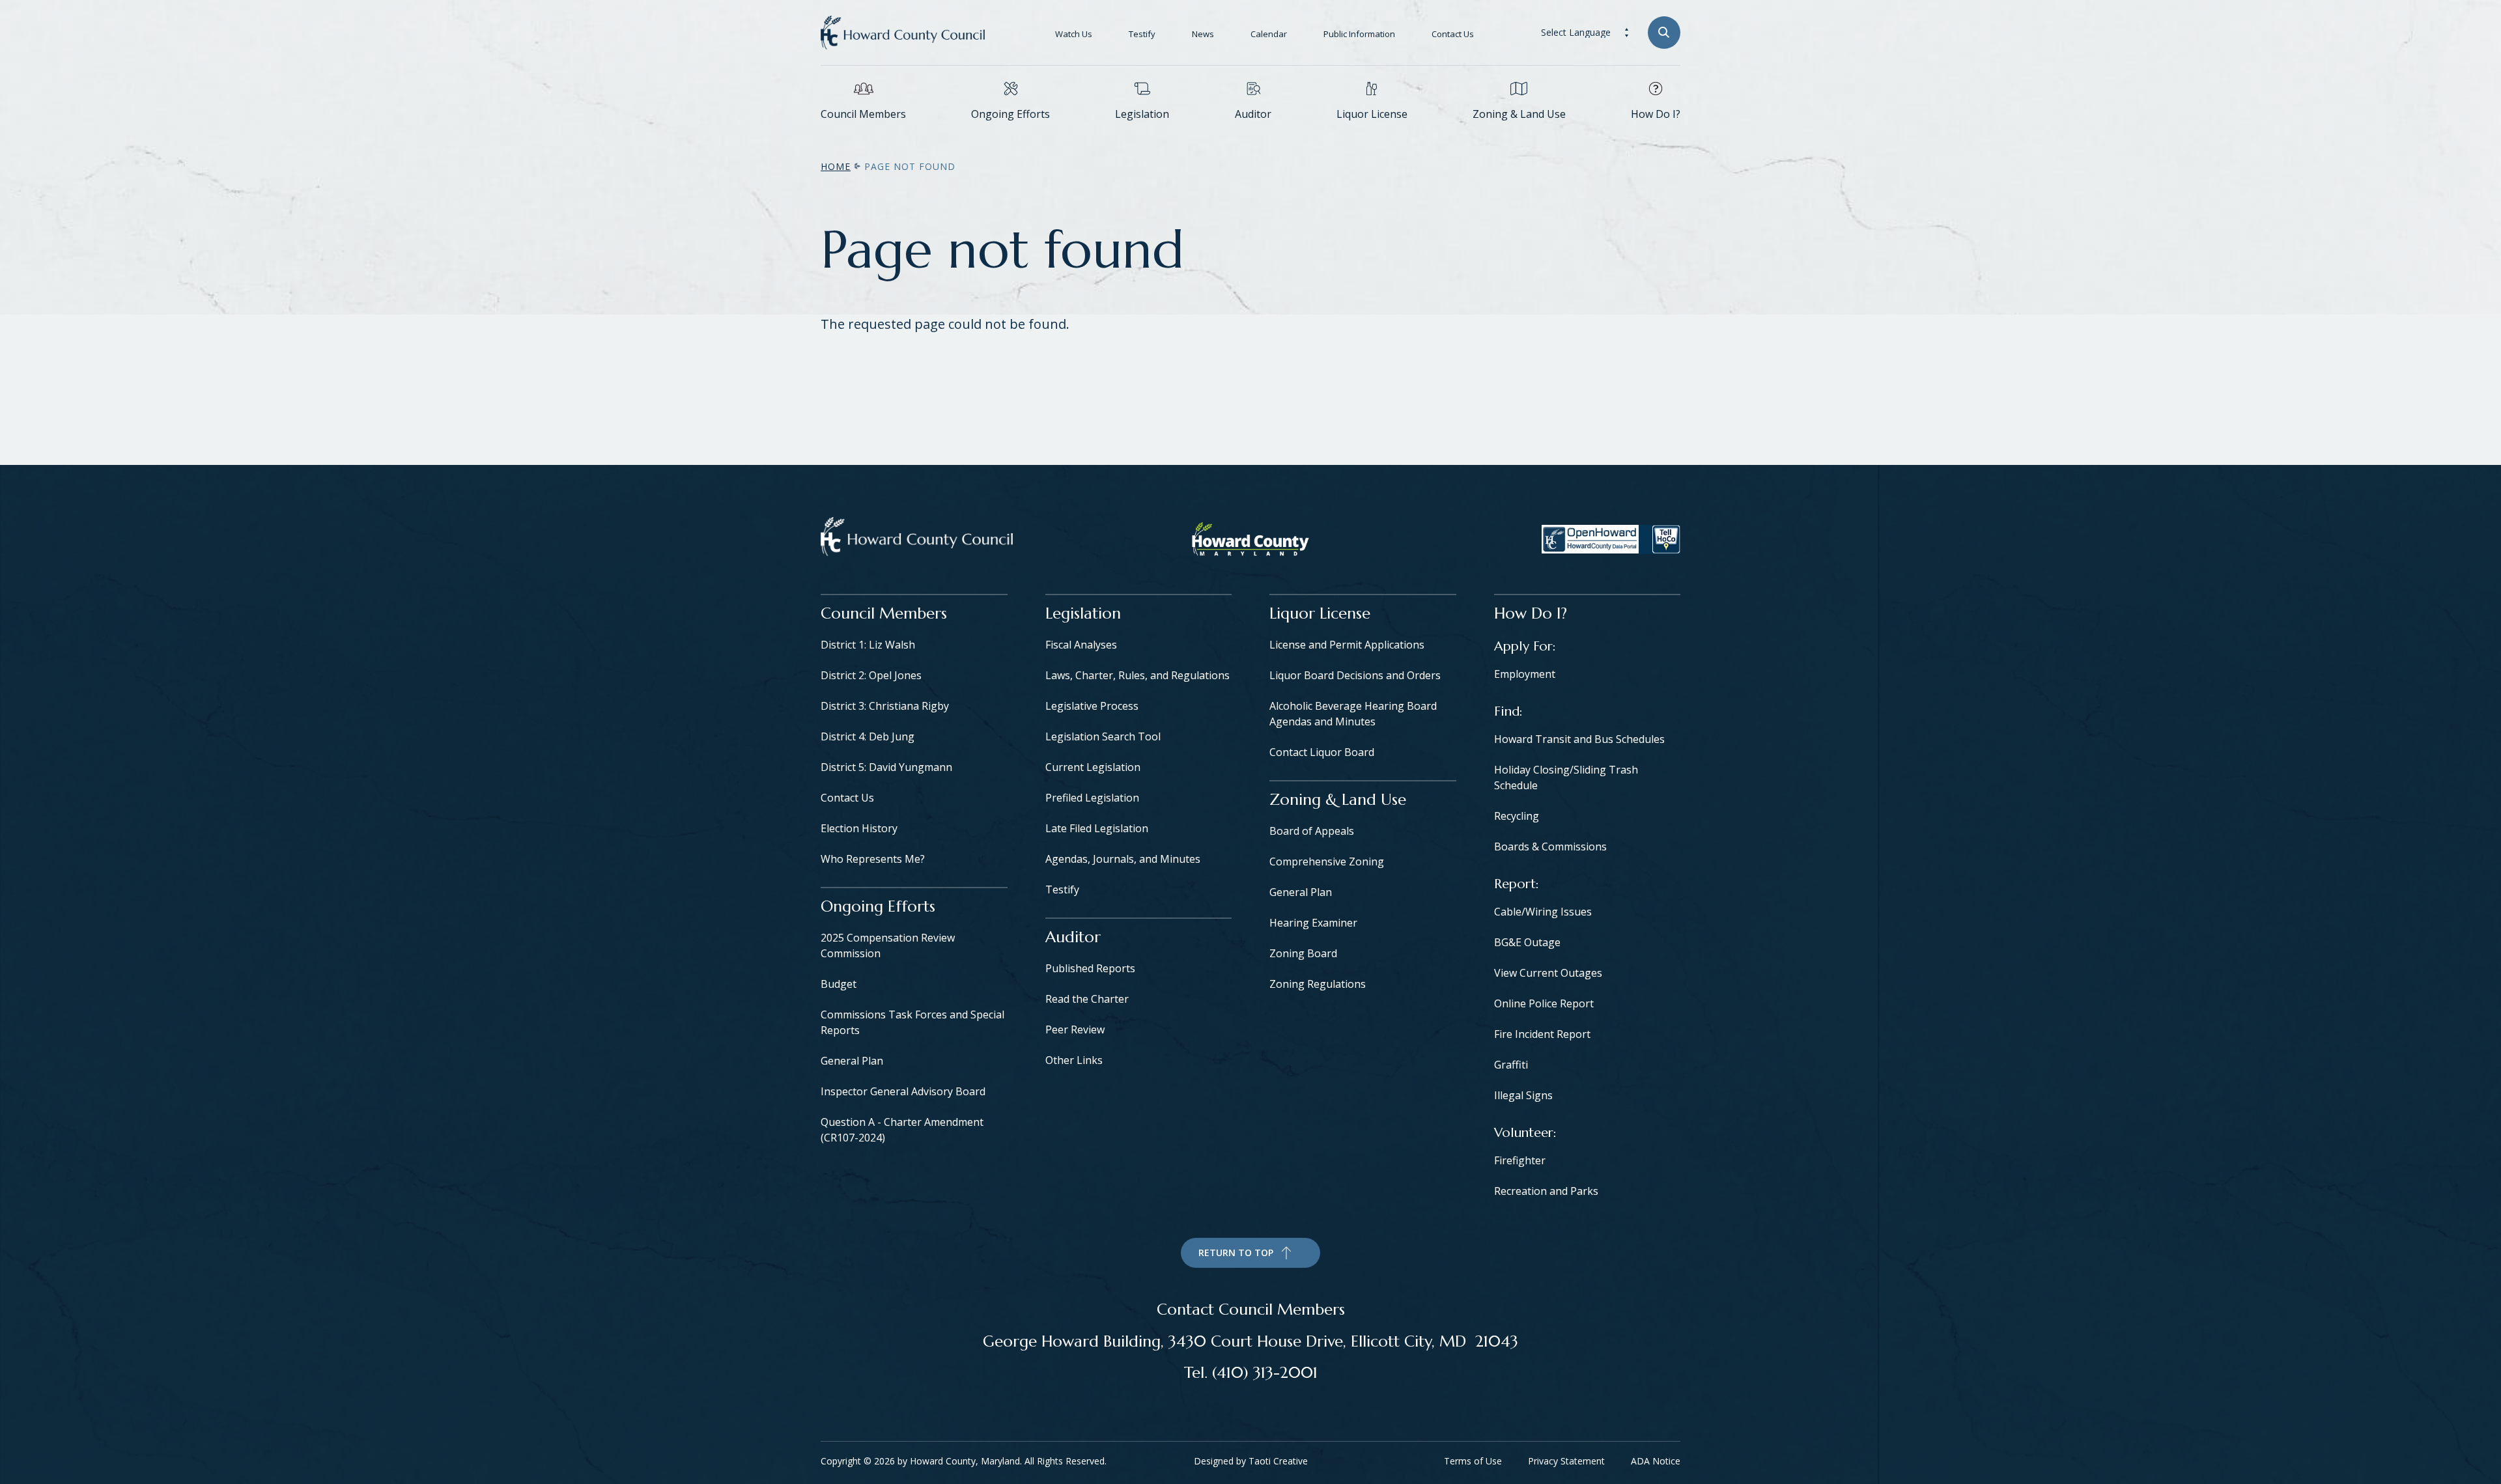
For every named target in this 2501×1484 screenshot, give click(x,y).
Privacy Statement (1566, 1461)
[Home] (917, 539)
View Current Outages (1548, 973)
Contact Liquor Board (1322, 752)
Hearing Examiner (1313, 923)
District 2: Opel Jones (871, 675)
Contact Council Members (1251, 1309)
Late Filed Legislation (1097, 828)
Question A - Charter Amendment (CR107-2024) (902, 1130)
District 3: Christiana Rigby (885, 706)
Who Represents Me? (873, 859)
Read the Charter (1087, 999)
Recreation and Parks (1546, 1191)
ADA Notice (1656, 1461)
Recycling (1517, 816)
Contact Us (1453, 34)
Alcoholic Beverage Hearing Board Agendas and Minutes (1353, 714)
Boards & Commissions (1550, 847)
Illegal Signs (1523, 1095)
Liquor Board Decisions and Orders (1355, 675)
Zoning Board (1303, 953)
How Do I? (1656, 114)
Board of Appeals (1312, 831)
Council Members (863, 114)
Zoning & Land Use (1519, 114)
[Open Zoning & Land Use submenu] (1519, 133)
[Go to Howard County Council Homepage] (903, 33)
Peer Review (1075, 1029)
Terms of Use (1473, 1461)
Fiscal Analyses (1081, 645)
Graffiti (1511, 1065)
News (1203, 34)
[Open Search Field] (1664, 33)
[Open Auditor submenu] (1253, 133)
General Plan (852, 1061)
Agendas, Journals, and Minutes (1123, 859)
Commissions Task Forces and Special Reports (912, 1022)
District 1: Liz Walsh (868, 645)
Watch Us (1074, 34)
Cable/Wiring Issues (1543, 912)
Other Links (1074, 1060)
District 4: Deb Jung (868, 736)
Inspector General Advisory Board (903, 1091)
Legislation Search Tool (1103, 736)
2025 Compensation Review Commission (888, 945)
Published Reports (1090, 968)
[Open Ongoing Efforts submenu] (1011, 133)
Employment (1525, 674)
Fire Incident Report (1542, 1034)
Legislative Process (1092, 706)
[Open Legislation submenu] (1142, 133)
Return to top (1236, 1253)
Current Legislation (1093, 767)
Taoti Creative (1278, 1461)
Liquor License (1372, 114)
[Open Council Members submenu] (864, 133)
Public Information (1359, 34)
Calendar (1269, 34)
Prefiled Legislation (1092, 798)
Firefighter (1520, 1160)
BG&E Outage (1527, 942)
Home (836, 166)
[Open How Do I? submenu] (1656, 133)
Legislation (1142, 114)
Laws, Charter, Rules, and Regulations (1137, 675)
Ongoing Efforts (1010, 114)
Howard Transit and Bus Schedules (1579, 739)
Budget (839, 984)
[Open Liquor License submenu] (1372, 133)
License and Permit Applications (1347, 645)
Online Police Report (1544, 1003)
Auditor (1253, 114)
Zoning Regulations (1318, 984)
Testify (1142, 34)
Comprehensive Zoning (1327, 861)
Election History (859, 828)
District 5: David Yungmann (886, 767)
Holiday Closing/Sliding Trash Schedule (1566, 777)
